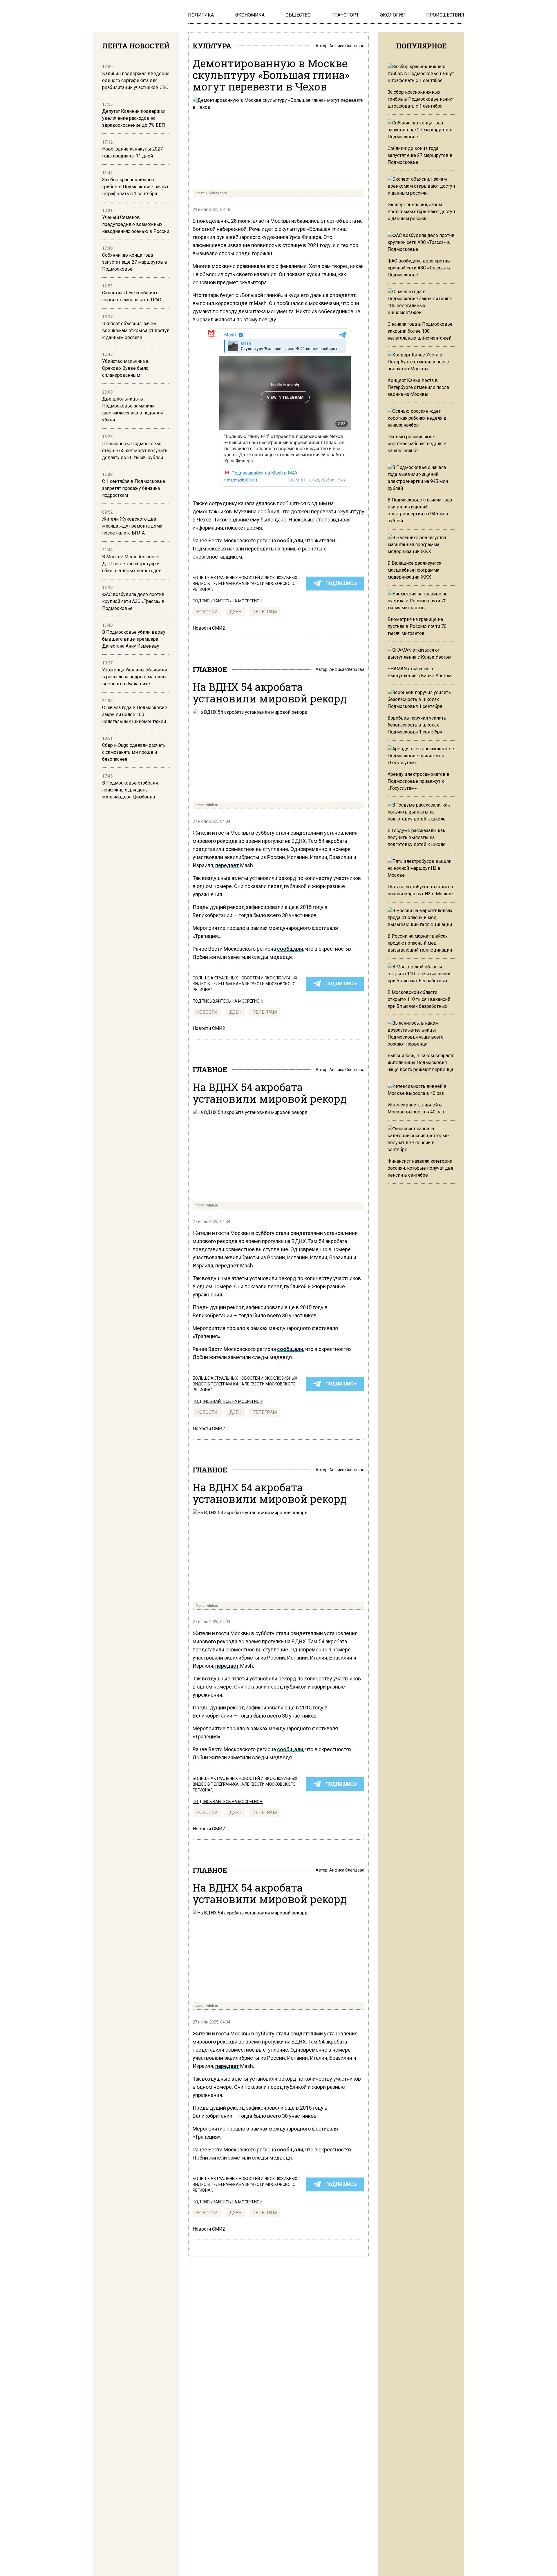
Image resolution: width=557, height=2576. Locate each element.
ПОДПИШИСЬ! (341, 583)
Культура (212, 46)
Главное (210, 669)
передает (227, 865)
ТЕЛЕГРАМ (265, 612)
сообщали (290, 540)
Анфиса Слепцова (347, 46)
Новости (207, 612)
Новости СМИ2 (209, 628)
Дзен (235, 612)
